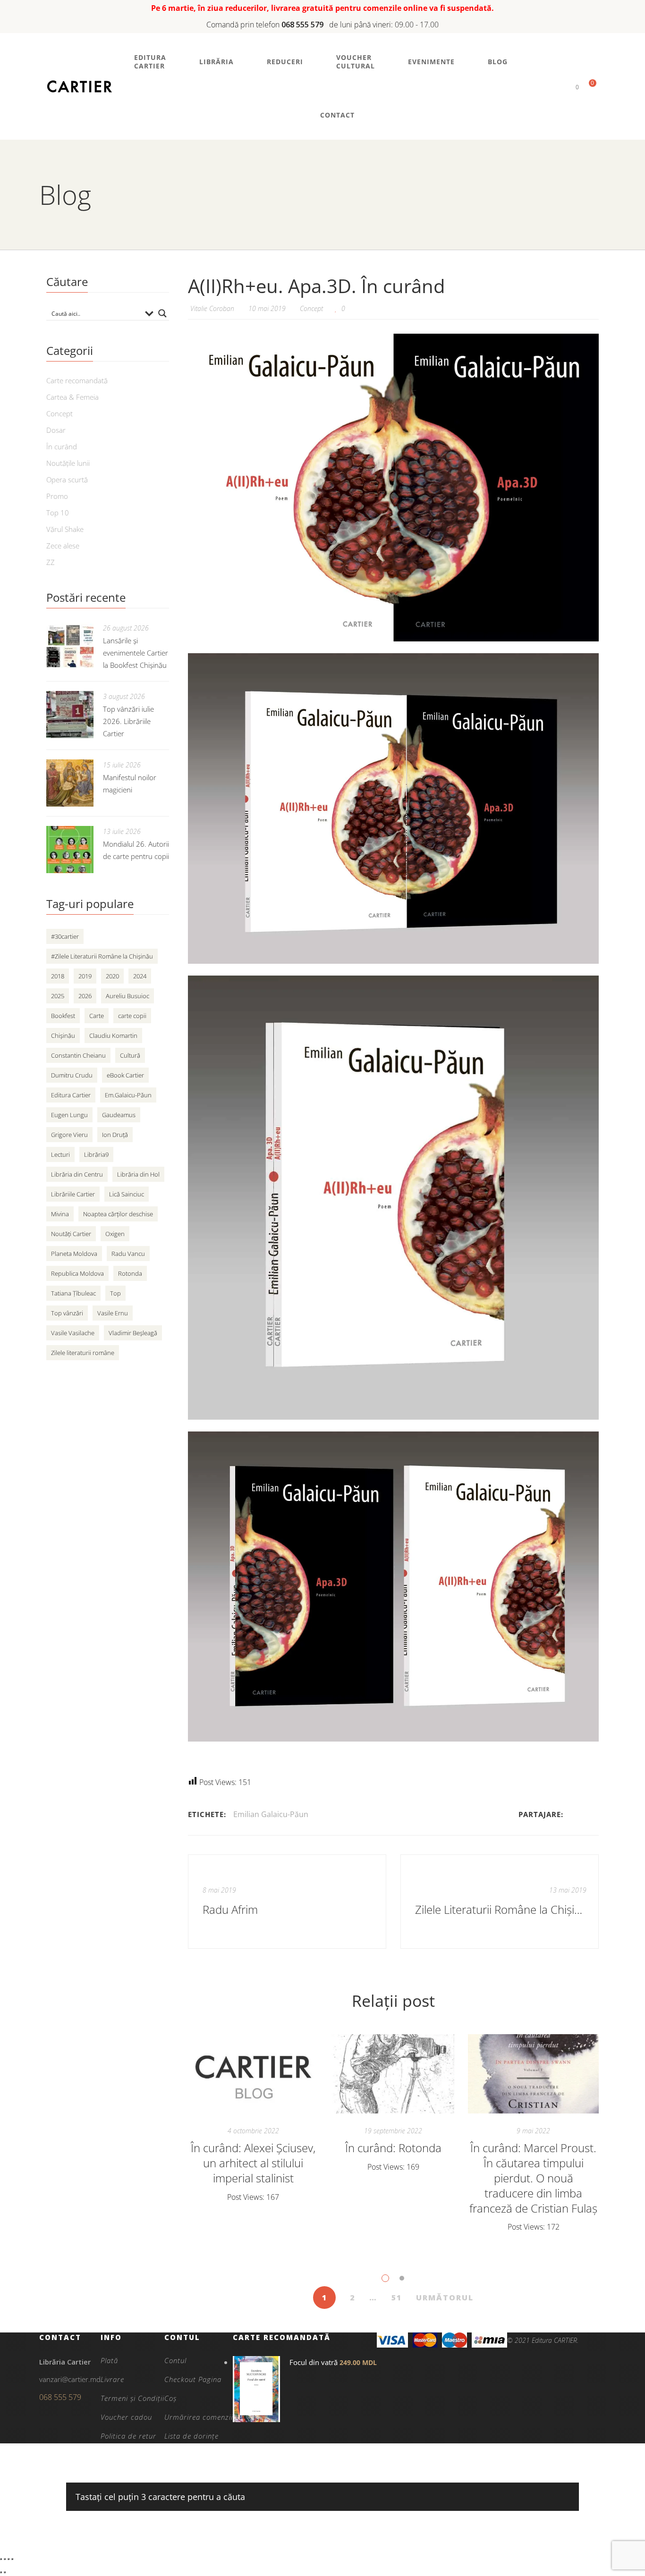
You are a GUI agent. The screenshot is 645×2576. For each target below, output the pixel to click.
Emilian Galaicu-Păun (271, 1814)
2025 (58, 996)
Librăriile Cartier (73, 1194)
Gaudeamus (119, 1115)
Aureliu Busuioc (127, 996)
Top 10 (58, 513)
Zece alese (63, 546)
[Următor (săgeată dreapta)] (5, 2572)
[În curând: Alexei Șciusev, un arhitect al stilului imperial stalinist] (253, 2074)
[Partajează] (8, 2559)
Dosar (56, 430)
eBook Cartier (125, 1075)
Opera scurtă (67, 480)
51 (397, 2298)
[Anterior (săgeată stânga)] (1, 2572)
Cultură (130, 1055)
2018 (58, 976)
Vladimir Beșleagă (133, 1333)
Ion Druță (115, 1135)
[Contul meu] (561, 87)
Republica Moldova (77, 1273)
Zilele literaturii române (83, 1353)
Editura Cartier (71, 1095)
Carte (97, 1016)
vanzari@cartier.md (70, 2379)
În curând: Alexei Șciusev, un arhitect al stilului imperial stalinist (253, 2163)
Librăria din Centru (77, 1174)
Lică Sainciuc (127, 1194)
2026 (85, 996)
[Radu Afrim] (287, 1902)
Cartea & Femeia (72, 397)
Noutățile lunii (68, 463)
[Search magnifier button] (162, 313)
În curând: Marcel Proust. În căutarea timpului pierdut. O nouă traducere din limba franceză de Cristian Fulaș (533, 2178)
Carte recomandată (77, 380)
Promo (57, 496)
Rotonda (130, 1273)
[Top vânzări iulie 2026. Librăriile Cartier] (70, 715)
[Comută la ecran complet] (5, 2559)
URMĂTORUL (445, 2298)
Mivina (60, 1214)
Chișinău (63, 1035)
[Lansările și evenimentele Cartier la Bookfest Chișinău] (70, 646)
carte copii (132, 1016)
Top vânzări (67, 1313)
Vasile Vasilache (73, 1333)
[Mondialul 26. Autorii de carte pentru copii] (70, 850)
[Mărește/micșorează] (1, 2559)
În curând (62, 446)
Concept (311, 308)
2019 (85, 976)
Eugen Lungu (69, 1115)
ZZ (51, 562)
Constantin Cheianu (78, 1055)
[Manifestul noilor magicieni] (70, 783)
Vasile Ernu (113, 1313)
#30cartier (65, 936)
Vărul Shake (65, 529)
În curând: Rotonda (393, 2148)
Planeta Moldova (74, 1254)
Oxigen (115, 1234)
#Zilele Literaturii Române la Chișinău (102, 956)
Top (115, 1293)
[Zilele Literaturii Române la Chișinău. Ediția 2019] (500, 1902)
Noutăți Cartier (71, 1234)
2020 (112, 976)
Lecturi (60, 1154)
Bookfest (63, 1016)
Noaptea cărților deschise (118, 1214)
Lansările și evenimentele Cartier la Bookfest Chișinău (136, 653)
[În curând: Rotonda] (394, 2074)
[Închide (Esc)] (12, 2559)
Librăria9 (96, 1154)
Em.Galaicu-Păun (128, 1095)
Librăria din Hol (138, 1174)
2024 (140, 976)
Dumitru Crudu (72, 1075)
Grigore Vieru (69, 1135)
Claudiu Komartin (113, 1035)
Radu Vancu (128, 1254)
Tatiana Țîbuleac (73, 1293)
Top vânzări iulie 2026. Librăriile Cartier (128, 721)
